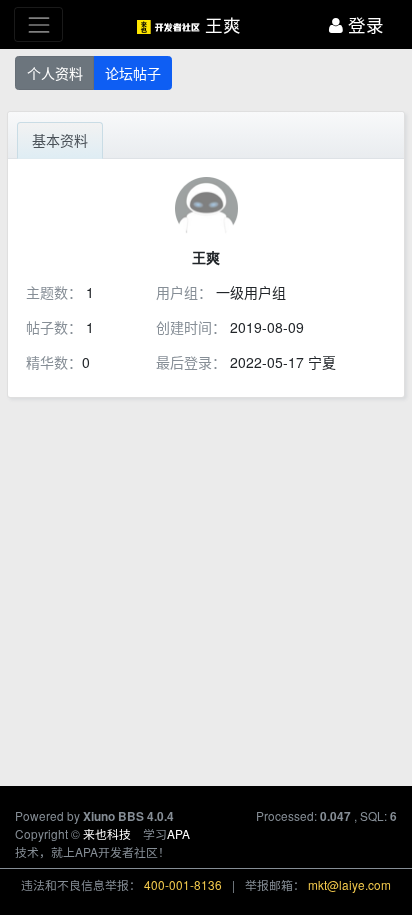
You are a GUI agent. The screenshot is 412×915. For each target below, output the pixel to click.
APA (178, 833)
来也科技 (107, 833)
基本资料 (60, 140)
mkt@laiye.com (349, 884)
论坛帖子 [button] (133, 73)
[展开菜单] (38, 24)
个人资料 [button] (55, 73)
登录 (363, 24)
